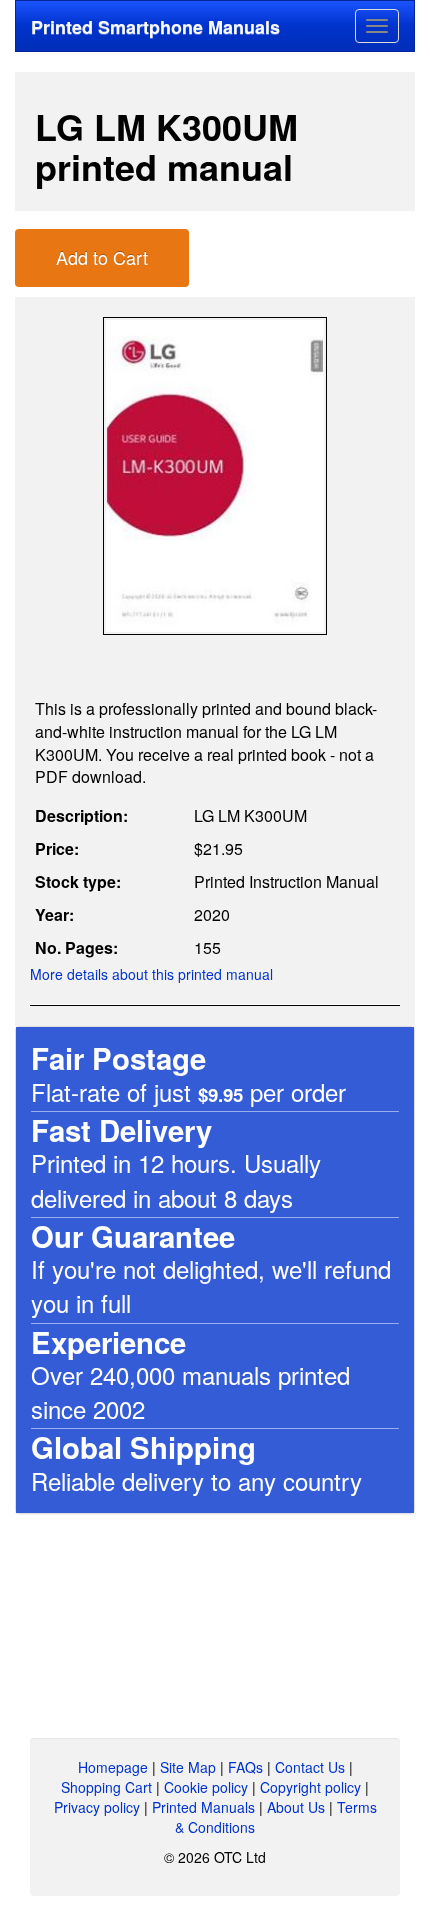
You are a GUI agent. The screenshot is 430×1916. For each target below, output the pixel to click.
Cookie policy (206, 1787)
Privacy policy (97, 1807)
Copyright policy (310, 1787)
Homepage (113, 1767)
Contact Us (310, 1767)
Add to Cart (102, 257)
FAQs (245, 1767)
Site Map (188, 1767)
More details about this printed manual (151, 974)
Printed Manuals (203, 1807)
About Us (296, 1807)
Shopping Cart (106, 1787)
